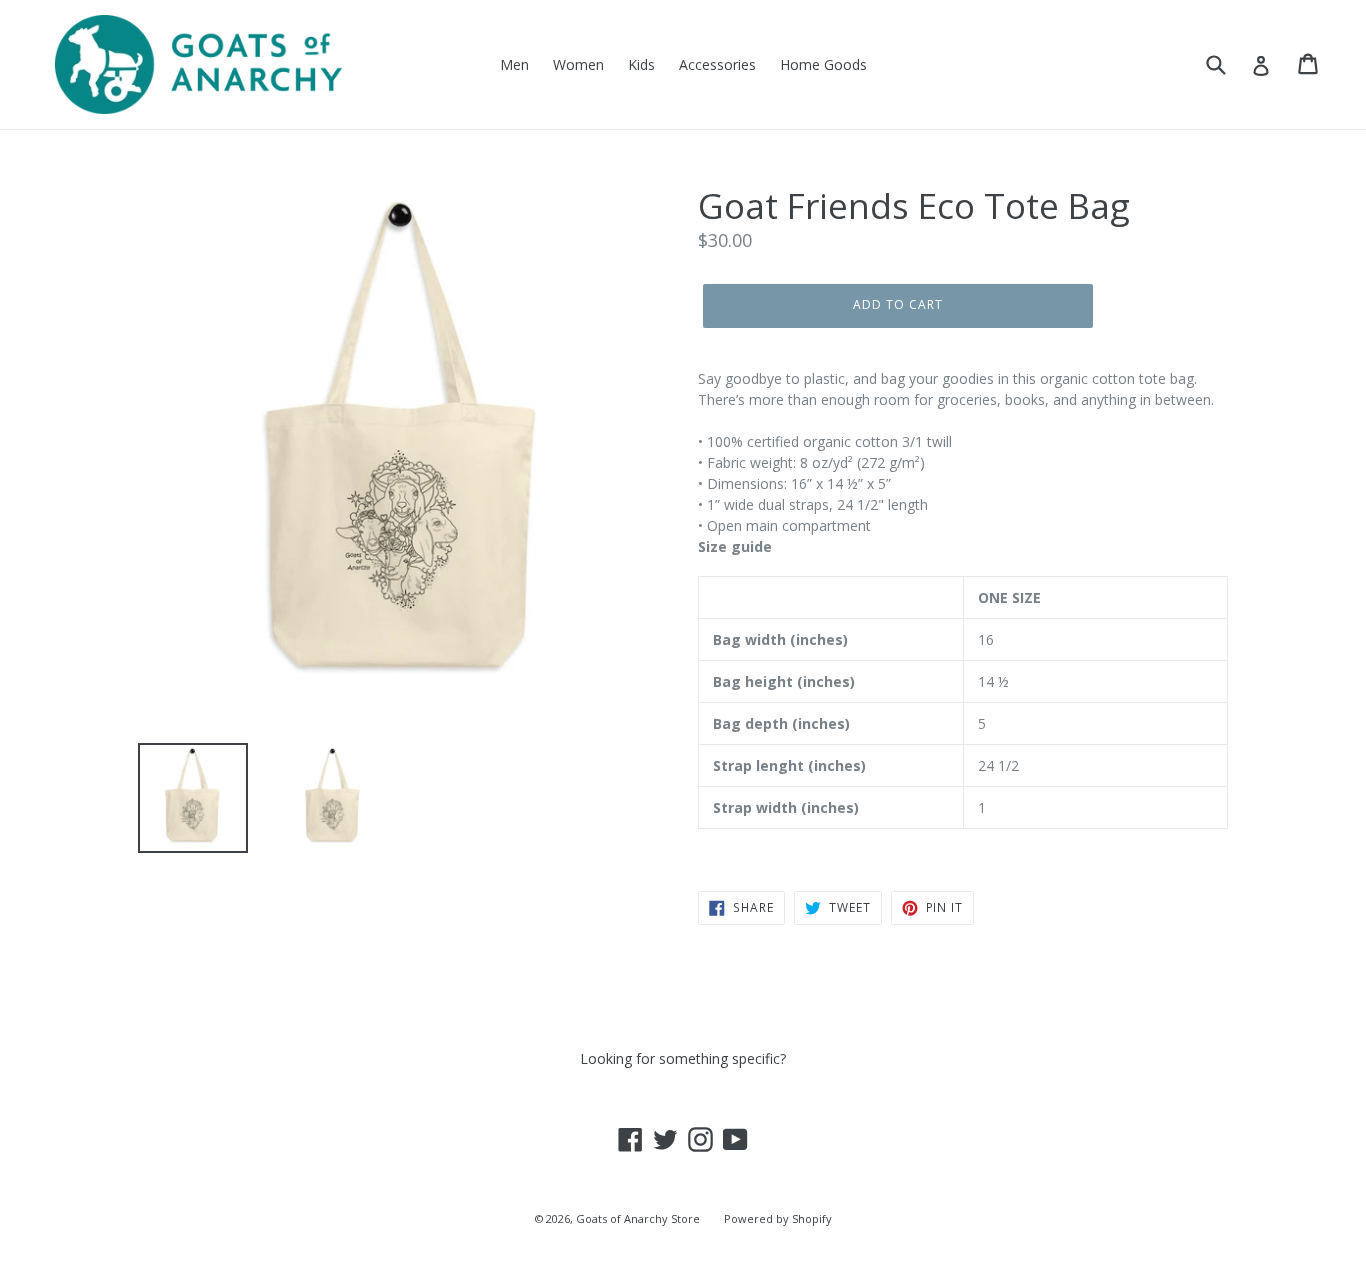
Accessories (717, 64)
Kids (641, 64)
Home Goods (823, 64)
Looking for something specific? (683, 1058)
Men (514, 64)
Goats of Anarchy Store (638, 1218)
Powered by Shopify (778, 1218)
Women (578, 64)
